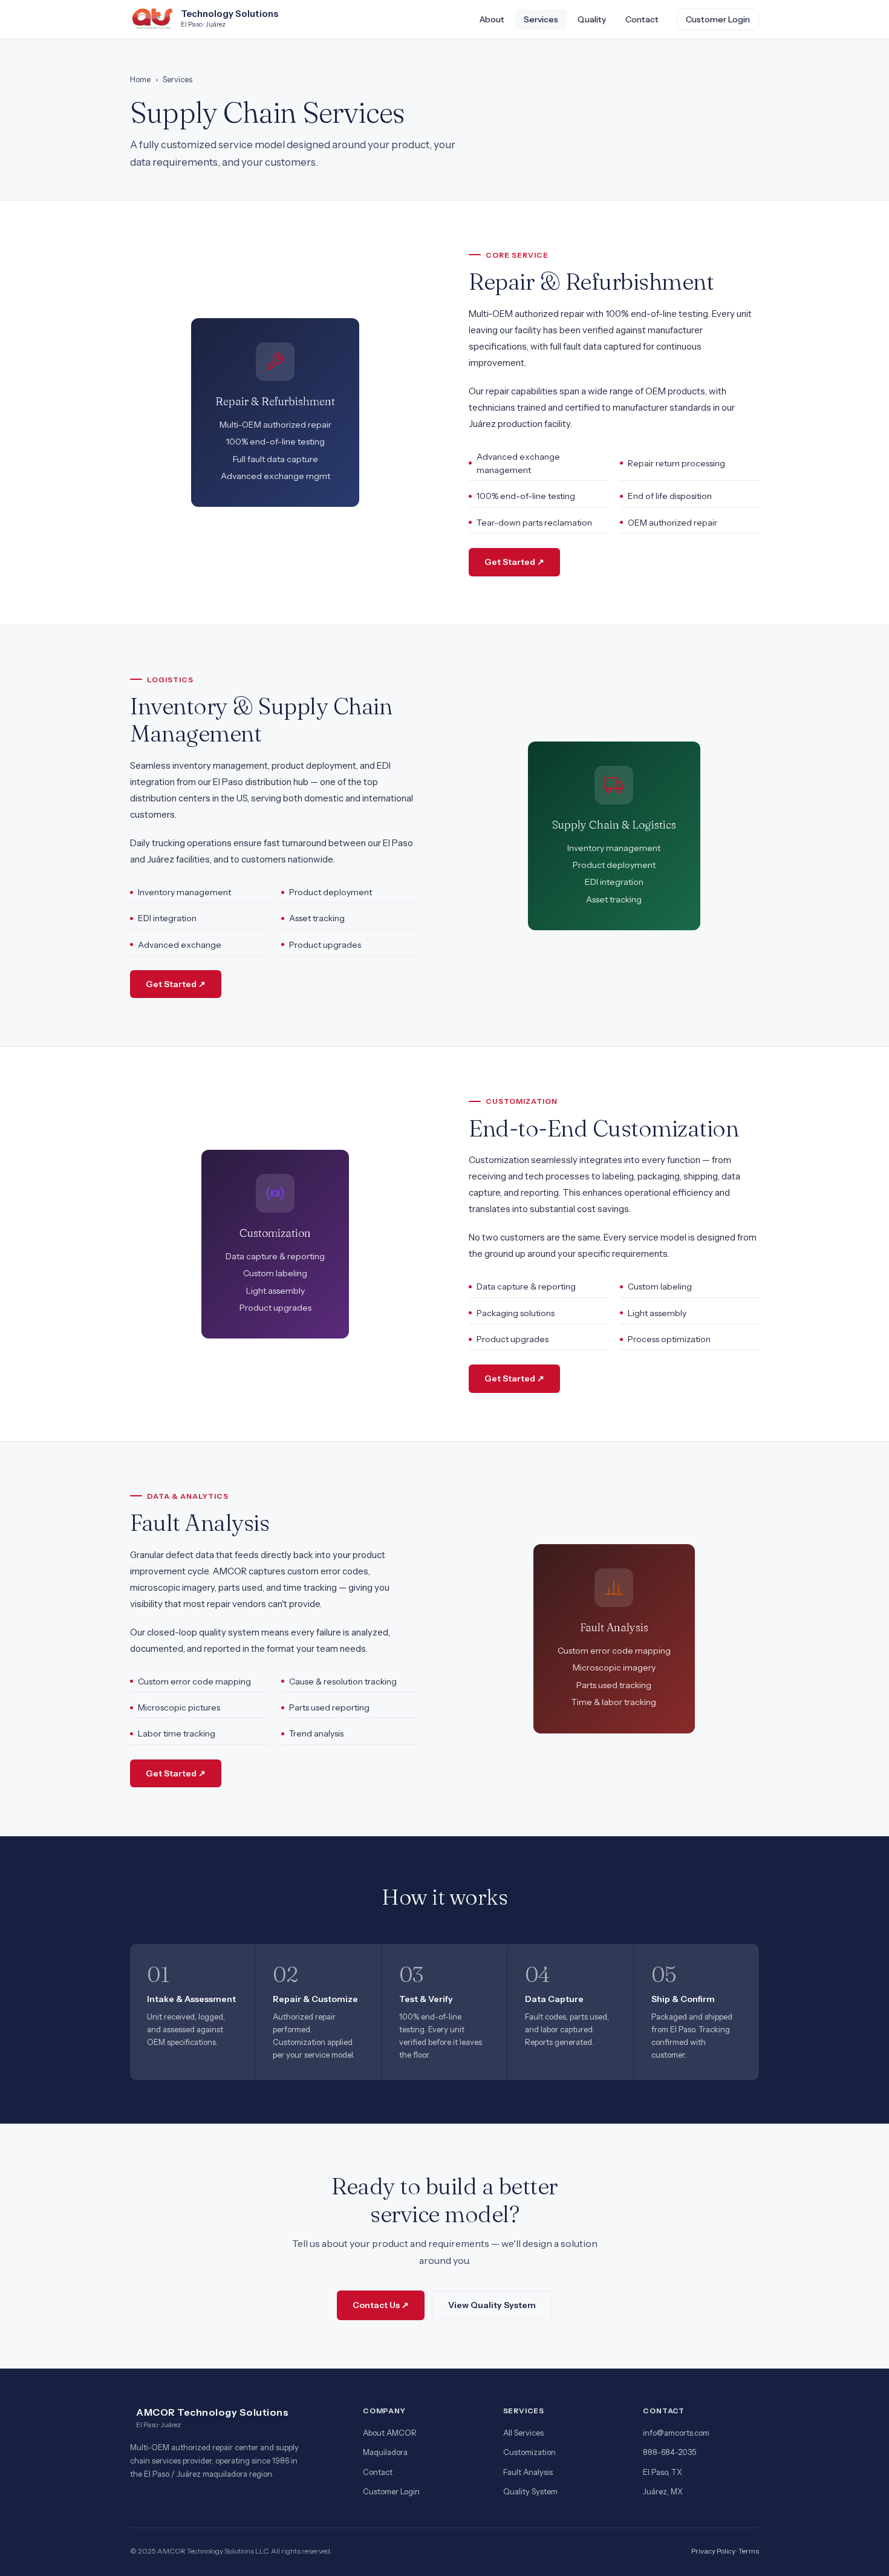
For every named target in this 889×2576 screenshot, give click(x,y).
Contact (642, 19)
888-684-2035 (669, 2452)
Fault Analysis (528, 2472)
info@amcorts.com (676, 2433)
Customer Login (718, 19)
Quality (592, 19)
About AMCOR (390, 2433)
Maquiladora (385, 2452)
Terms (749, 2551)
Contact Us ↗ (381, 2305)
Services (541, 19)
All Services (523, 2433)
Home (140, 79)
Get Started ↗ (514, 562)
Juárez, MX (663, 2491)
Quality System (530, 2491)
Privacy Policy (713, 2551)
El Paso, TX (663, 2472)
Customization (529, 2452)
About (492, 19)
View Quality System (492, 2305)
